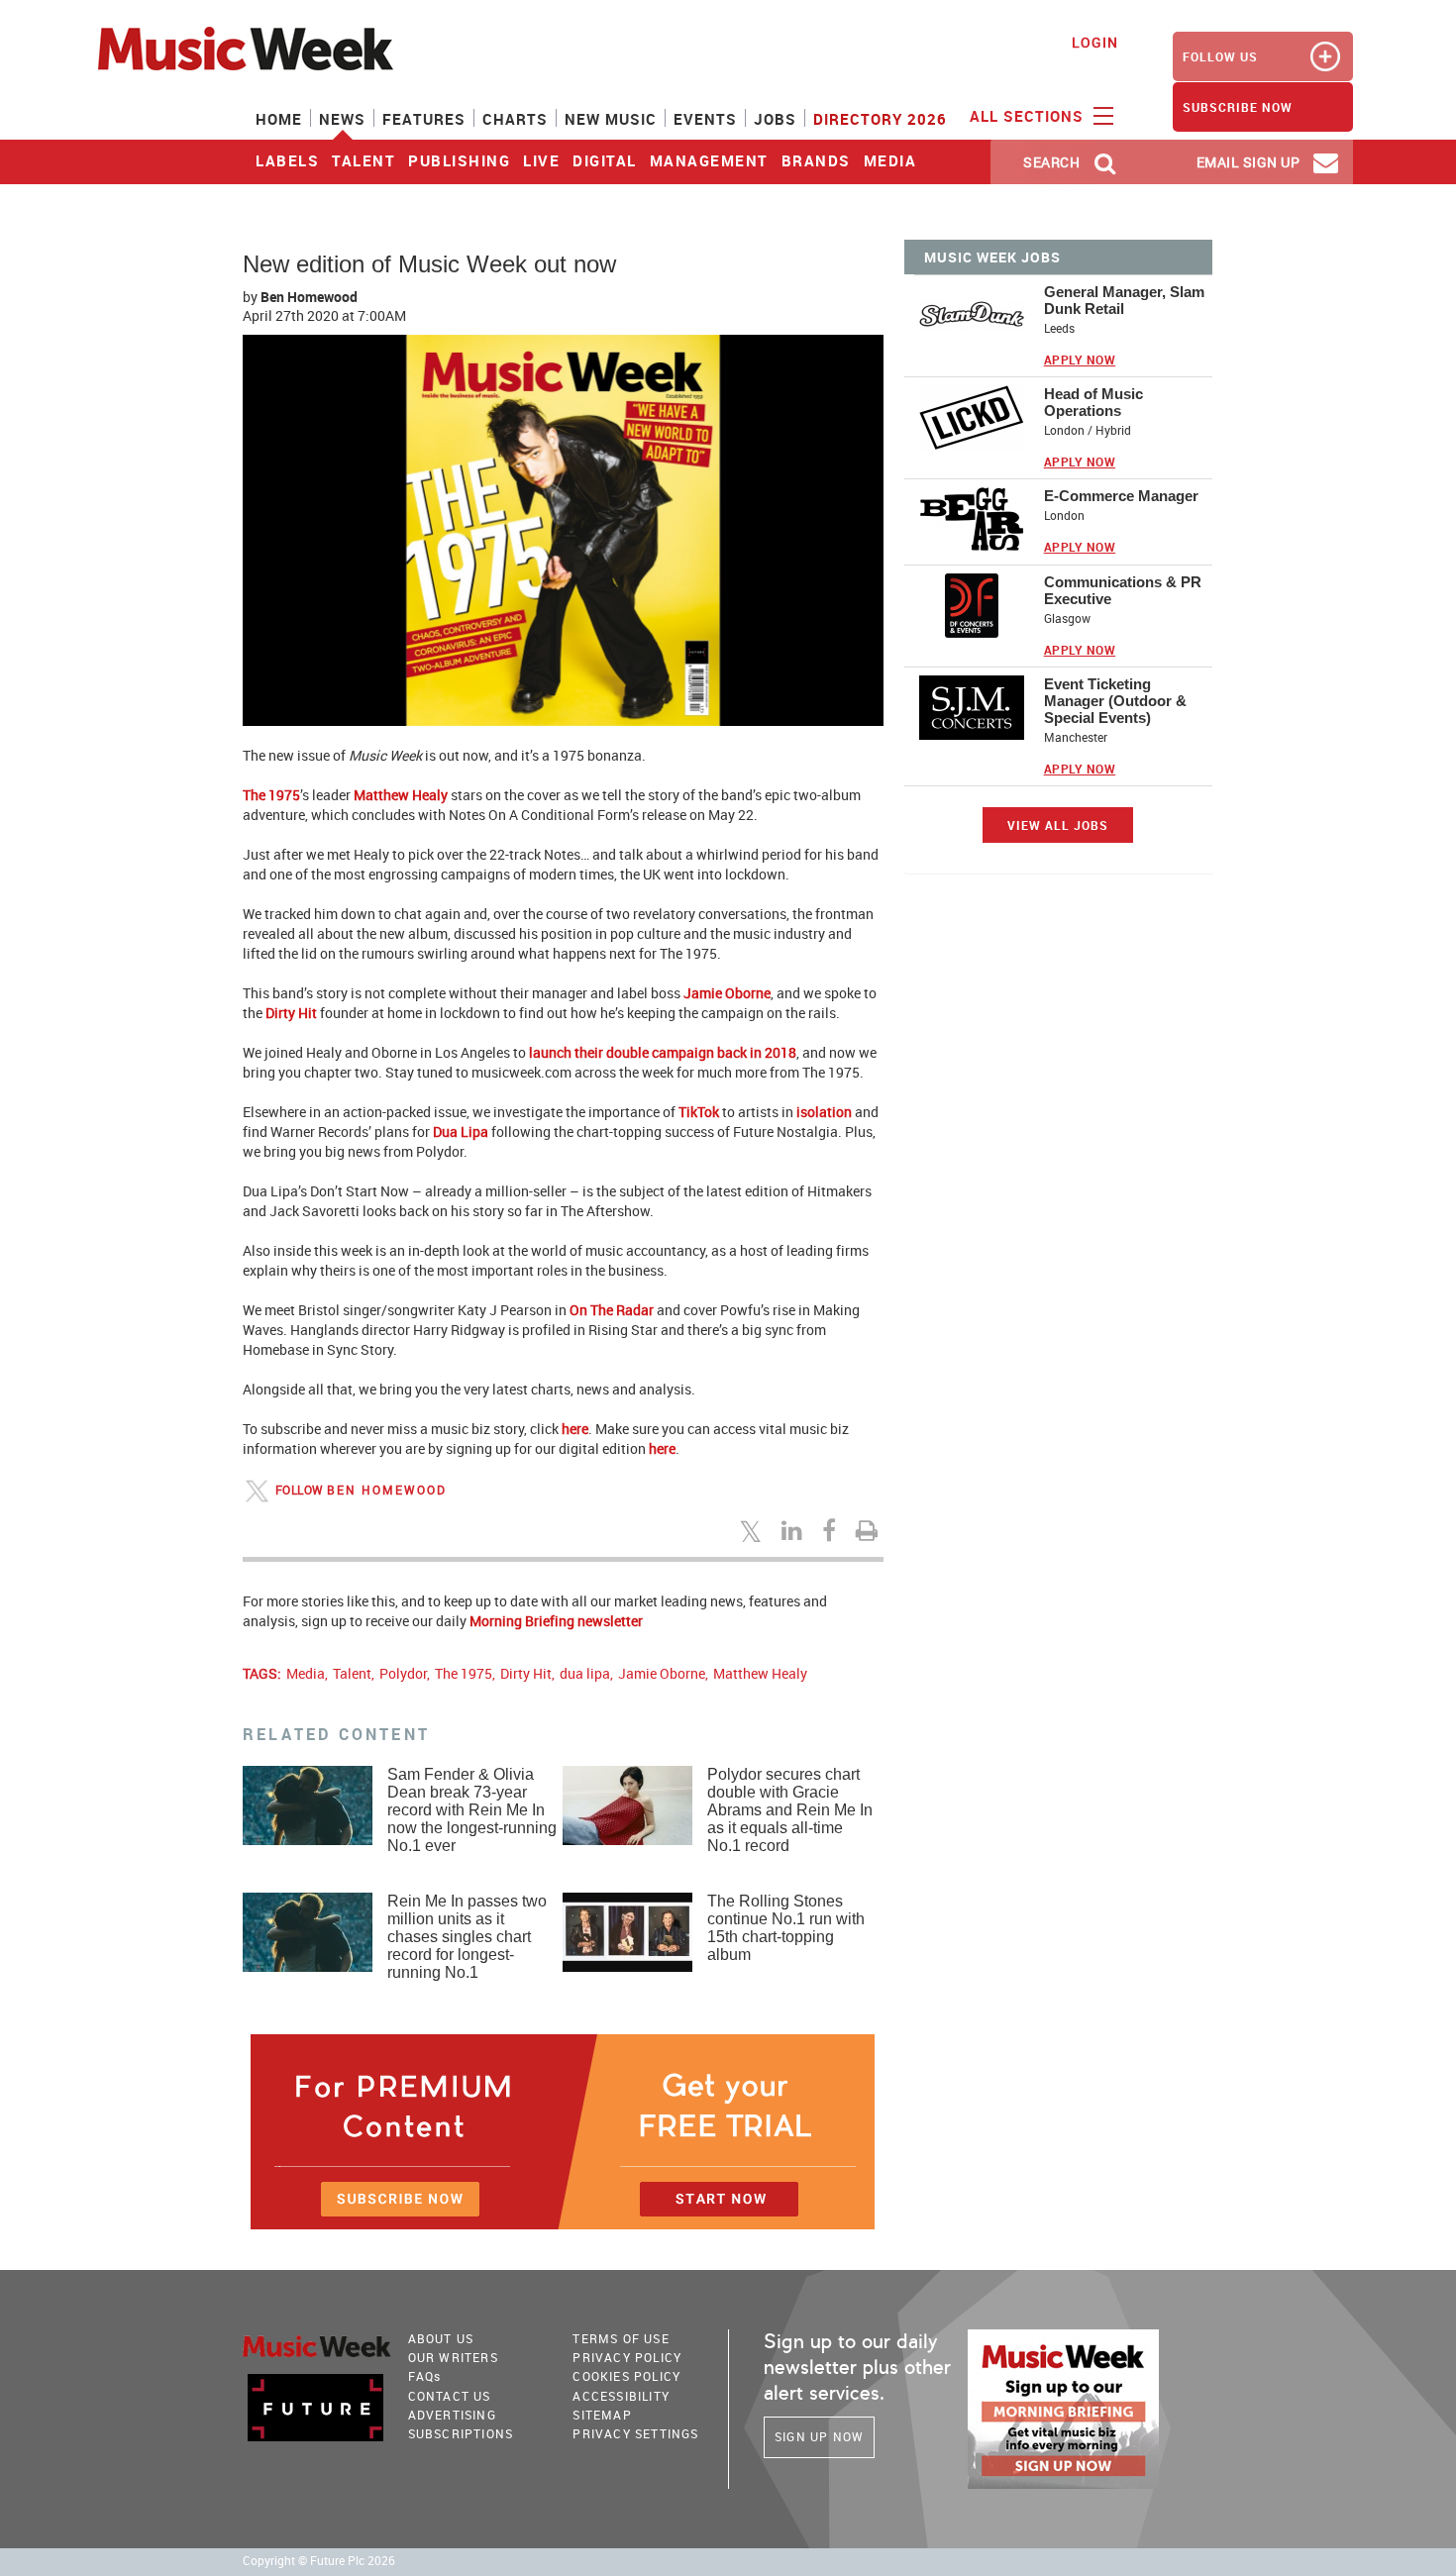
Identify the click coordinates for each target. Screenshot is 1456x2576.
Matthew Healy (401, 795)
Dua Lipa (461, 1132)
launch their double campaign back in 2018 (663, 1052)
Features (424, 119)
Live (541, 160)
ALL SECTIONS (1029, 116)
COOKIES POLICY (626, 2376)
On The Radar (612, 1310)
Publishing (459, 160)
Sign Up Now (819, 2436)
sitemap (602, 2415)
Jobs (775, 119)
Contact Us (450, 2396)
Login (1095, 42)
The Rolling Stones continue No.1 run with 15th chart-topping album (786, 1928)
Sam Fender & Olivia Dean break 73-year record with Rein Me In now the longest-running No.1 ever (472, 1810)
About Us (441, 2338)
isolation (824, 1112)
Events (705, 119)
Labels (287, 160)
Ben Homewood (309, 297)
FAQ (425, 2376)
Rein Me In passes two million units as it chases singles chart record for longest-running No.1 (467, 1937)
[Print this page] (870, 1530)
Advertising (452, 2415)
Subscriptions (461, 2433)
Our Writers (453, 2357)
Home (279, 119)
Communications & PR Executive (1123, 590)
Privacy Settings (635, 2433)
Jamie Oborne (727, 993)
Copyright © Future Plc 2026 (319, 2561)
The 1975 (271, 795)
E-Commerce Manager (1121, 496)
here (575, 1429)
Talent (364, 160)
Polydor (403, 1673)
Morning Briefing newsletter (556, 1621)
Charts (515, 119)
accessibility (621, 2396)
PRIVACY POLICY (627, 2357)
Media (890, 160)
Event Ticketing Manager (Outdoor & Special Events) (1115, 701)
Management (709, 160)
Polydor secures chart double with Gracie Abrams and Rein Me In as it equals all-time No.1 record (790, 1810)
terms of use (621, 2338)
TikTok (699, 1112)
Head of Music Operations (1093, 402)
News (342, 119)
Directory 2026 (880, 119)
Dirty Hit (291, 1013)
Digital (605, 160)
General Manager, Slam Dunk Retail (1124, 300)
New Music (611, 119)
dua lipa (585, 1673)
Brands (816, 160)
